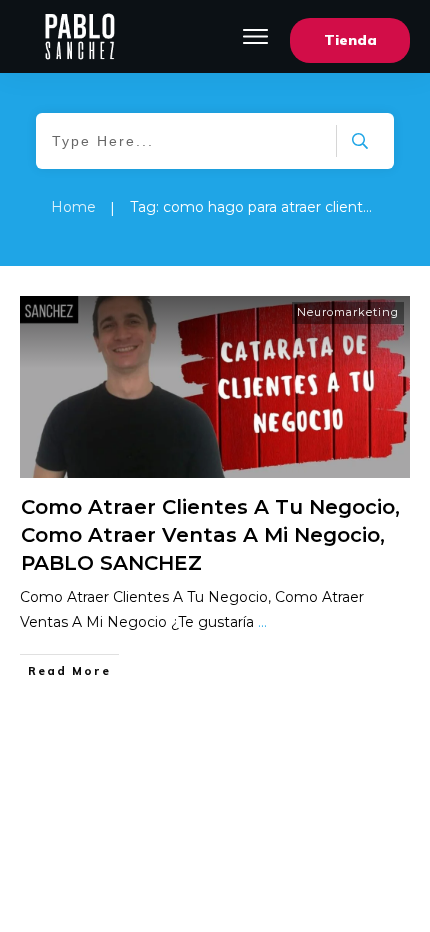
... (262, 622)
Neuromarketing (348, 312)
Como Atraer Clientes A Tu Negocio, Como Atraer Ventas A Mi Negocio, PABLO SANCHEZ (210, 535)
